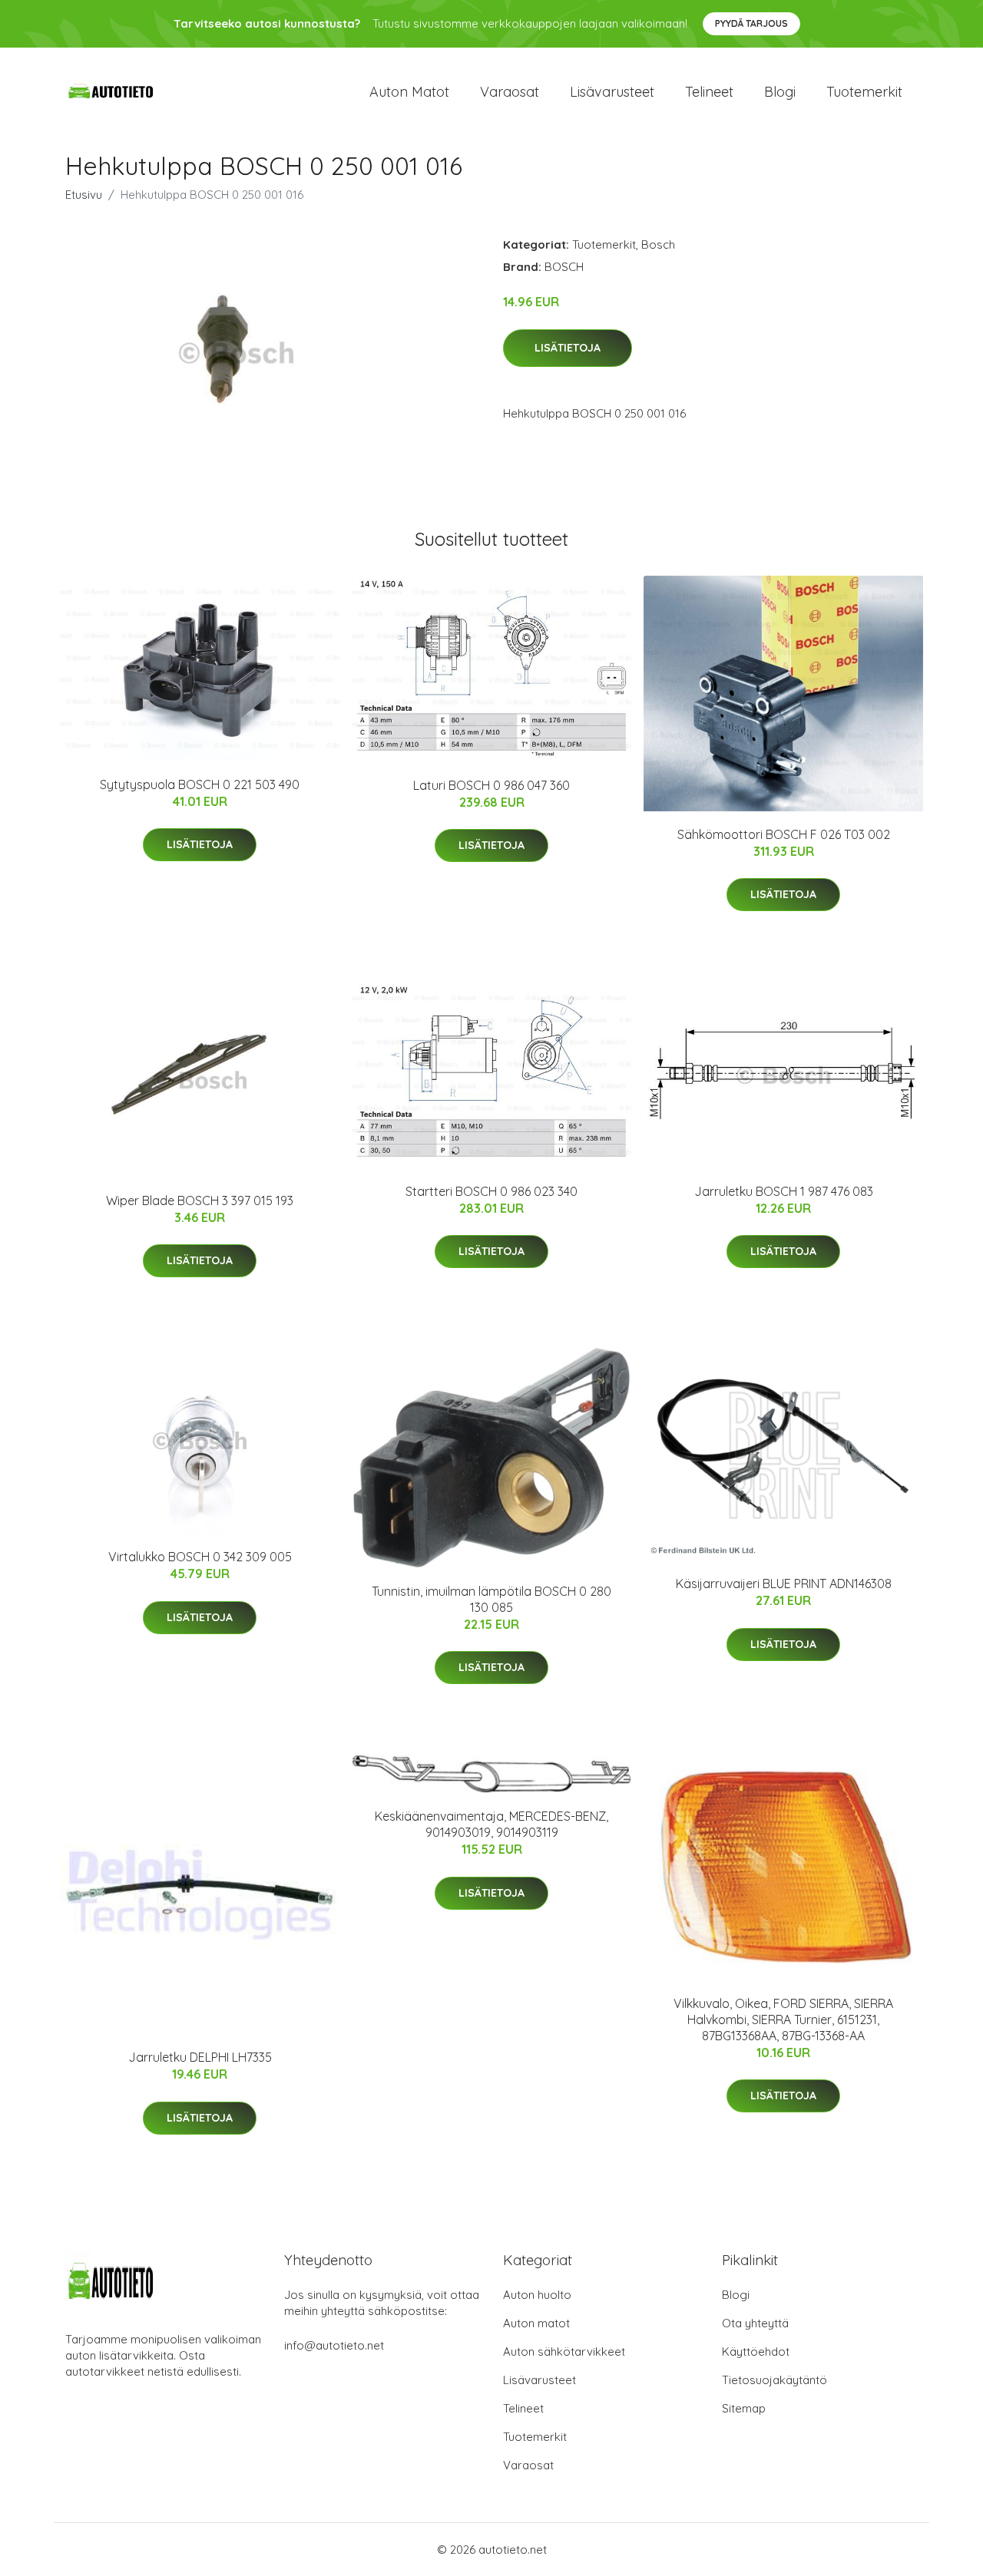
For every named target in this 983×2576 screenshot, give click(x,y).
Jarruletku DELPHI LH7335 (200, 2057)
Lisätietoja (568, 348)
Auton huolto (537, 2295)
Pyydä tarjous (751, 23)
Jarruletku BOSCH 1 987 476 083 (784, 1191)
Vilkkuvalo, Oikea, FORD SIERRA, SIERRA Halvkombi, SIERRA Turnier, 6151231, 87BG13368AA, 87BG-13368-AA (783, 2020)
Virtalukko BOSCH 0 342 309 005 (200, 1557)
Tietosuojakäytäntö (774, 2380)
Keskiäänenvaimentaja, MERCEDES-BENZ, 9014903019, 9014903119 (491, 1824)
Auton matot (409, 92)
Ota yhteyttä (755, 2323)
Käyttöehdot (756, 2351)
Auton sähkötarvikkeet (564, 2351)
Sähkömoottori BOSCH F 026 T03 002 (784, 834)
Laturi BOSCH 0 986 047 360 (491, 785)
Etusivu (84, 195)
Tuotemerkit (864, 92)
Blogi (780, 92)
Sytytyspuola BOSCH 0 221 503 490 (200, 784)
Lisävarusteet (612, 92)
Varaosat (510, 92)
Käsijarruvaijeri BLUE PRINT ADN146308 (784, 1584)
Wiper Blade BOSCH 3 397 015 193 (200, 1200)
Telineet (709, 92)
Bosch (658, 244)
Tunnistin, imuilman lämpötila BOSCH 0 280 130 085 (491, 1599)
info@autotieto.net (334, 2345)
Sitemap (744, 2408)
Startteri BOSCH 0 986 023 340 (491, 1191)
